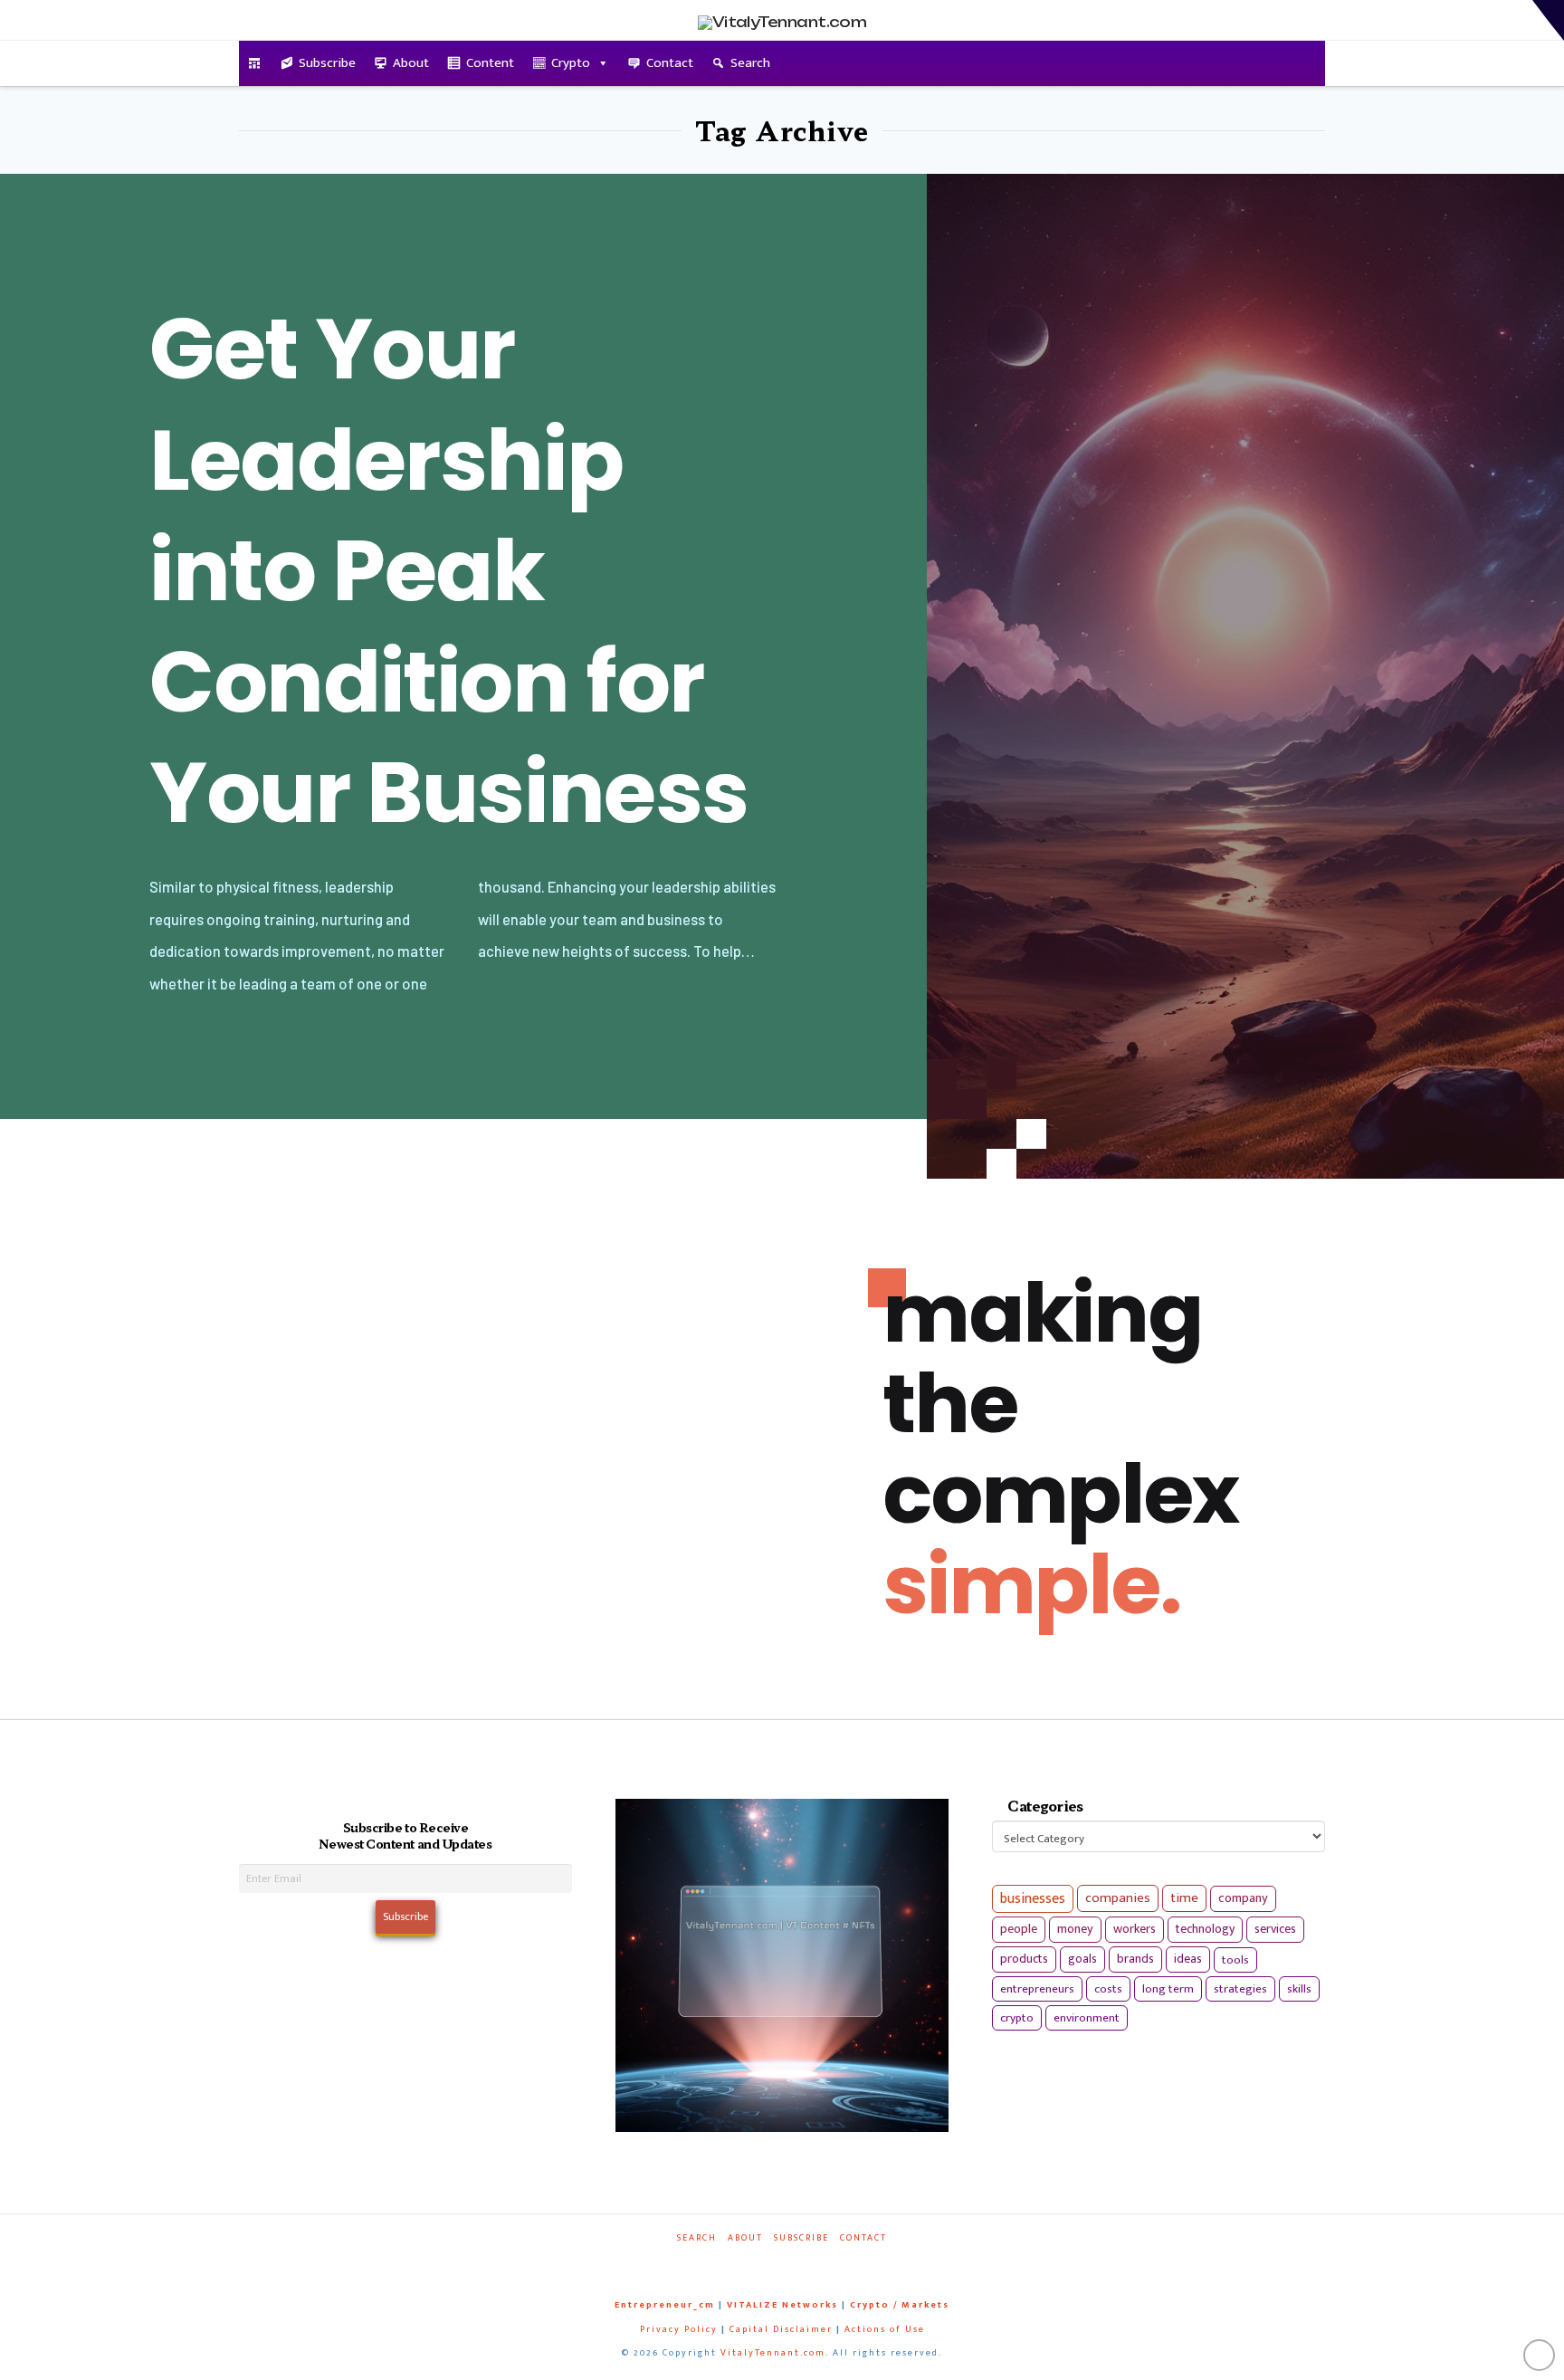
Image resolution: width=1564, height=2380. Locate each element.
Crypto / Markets (900, 2305)
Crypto (571, 63)
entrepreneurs (1037, 1989)
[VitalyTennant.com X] (764, 2263)
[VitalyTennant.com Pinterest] (806, 2263)
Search (750, 63)
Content (490, 63)
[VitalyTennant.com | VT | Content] (847, 2263)
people (1019, 1929)
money (1075, 1929)
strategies (1240, 1989)
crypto (1017, 2018)
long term (1168, 1989)
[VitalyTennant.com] (255, 63)
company (1243, 1898)
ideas (1188, 1959)
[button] (1548, 20)
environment (1087, 2018)
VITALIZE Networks (782, 2305)
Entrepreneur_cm (665, 2305)
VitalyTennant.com (773, 2353)
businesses (1033, 1899)
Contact (670, 63)
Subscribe (327, 63)
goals (1082, 1959)
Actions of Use (885, 2329)
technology (1205, 1929)
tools (1235, 1960)
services (1275, 1929)
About (411, 63)
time (1184, 1898)
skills (1299, 1989)
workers (1135, 1929)
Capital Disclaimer (781, 2329)
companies (1118, 1898)
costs (1108, 1989)
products (1024, 1959)
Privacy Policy (679, 2329)
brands (1135, 1959)
